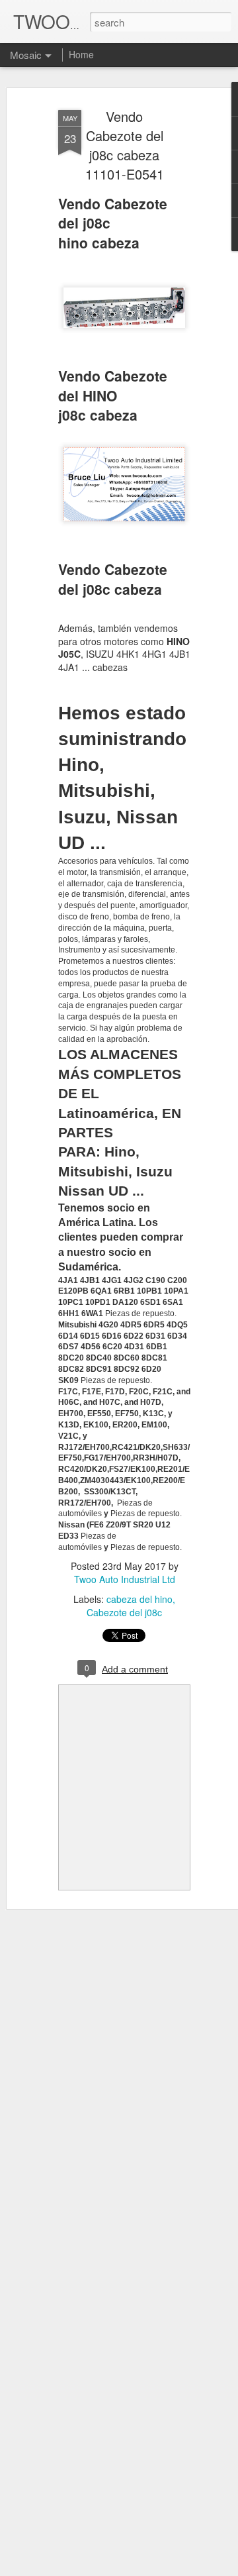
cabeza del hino (139, 1599)
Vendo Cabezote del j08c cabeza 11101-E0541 (125, 145)
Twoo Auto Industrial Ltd (125, 1579)
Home (81, 54)
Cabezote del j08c (124, 1612)
